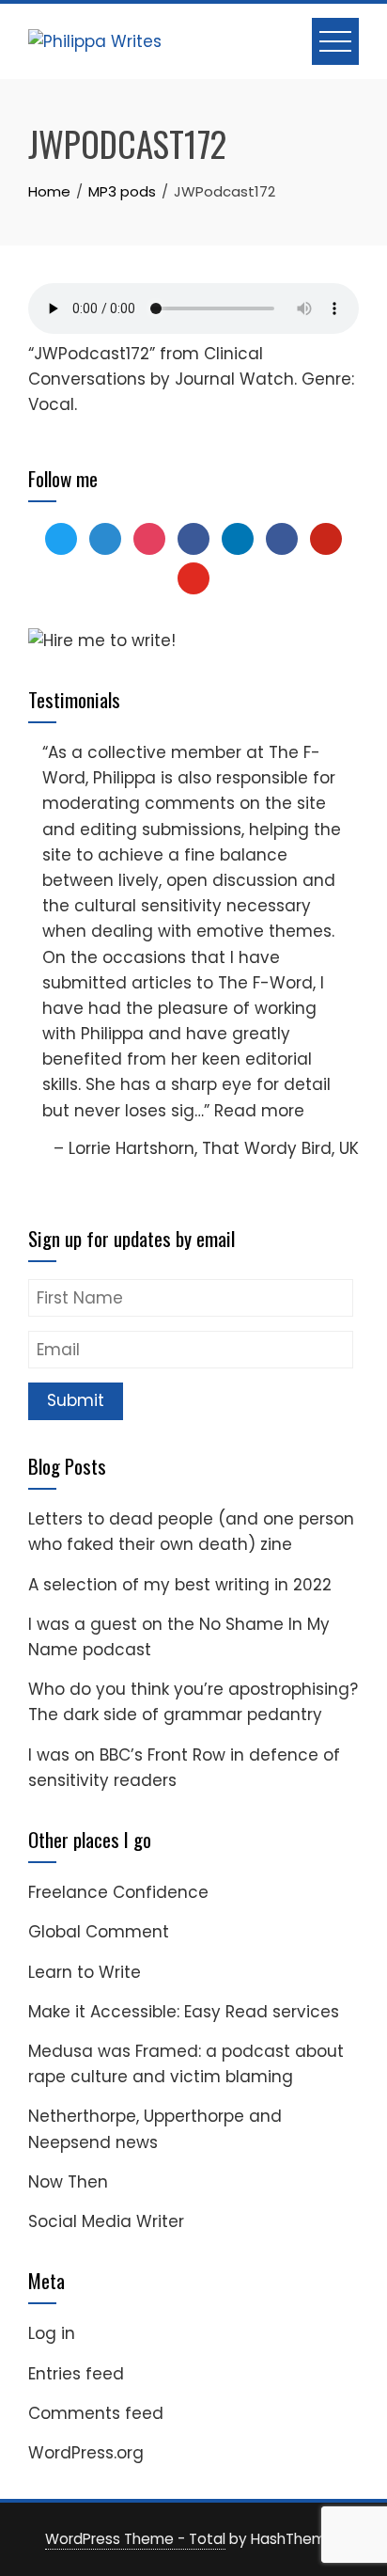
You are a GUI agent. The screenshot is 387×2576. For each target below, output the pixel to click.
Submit (76, 1400)
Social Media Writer (106, 2221)
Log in (52, 2333)
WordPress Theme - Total (135, 2539)
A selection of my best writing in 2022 (180, 1585)
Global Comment (99, 1932)
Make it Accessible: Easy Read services (184, 2012)
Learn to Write (85, 1972)
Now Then (68, 2182)
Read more (259, 1111)
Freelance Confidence (118, 1892)
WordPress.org (86, 2453)
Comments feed (96, 2413)
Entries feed (76, 2374)
